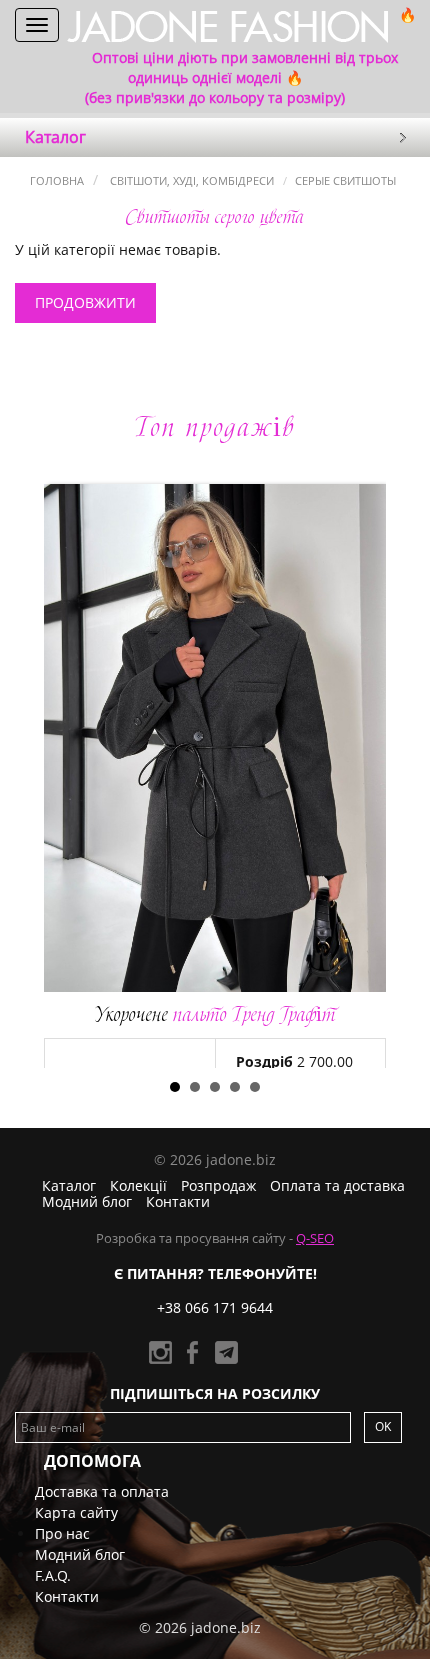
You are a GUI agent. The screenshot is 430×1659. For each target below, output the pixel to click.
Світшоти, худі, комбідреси (190, 180)
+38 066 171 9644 (215, 1307)
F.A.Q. (53, 1575)
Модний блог (87, 1201)
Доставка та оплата (102, 1491)
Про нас (62, 1533)
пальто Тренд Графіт (215, 1014)
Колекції (138, 1185)
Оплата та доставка (337, 1185)
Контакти (178, 1201)
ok (383, 1426)
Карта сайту (76, 1512)
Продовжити (85, 302)
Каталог (69, 1185)
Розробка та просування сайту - (215, 1238)
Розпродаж (218, 1185)
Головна (57, 180)
